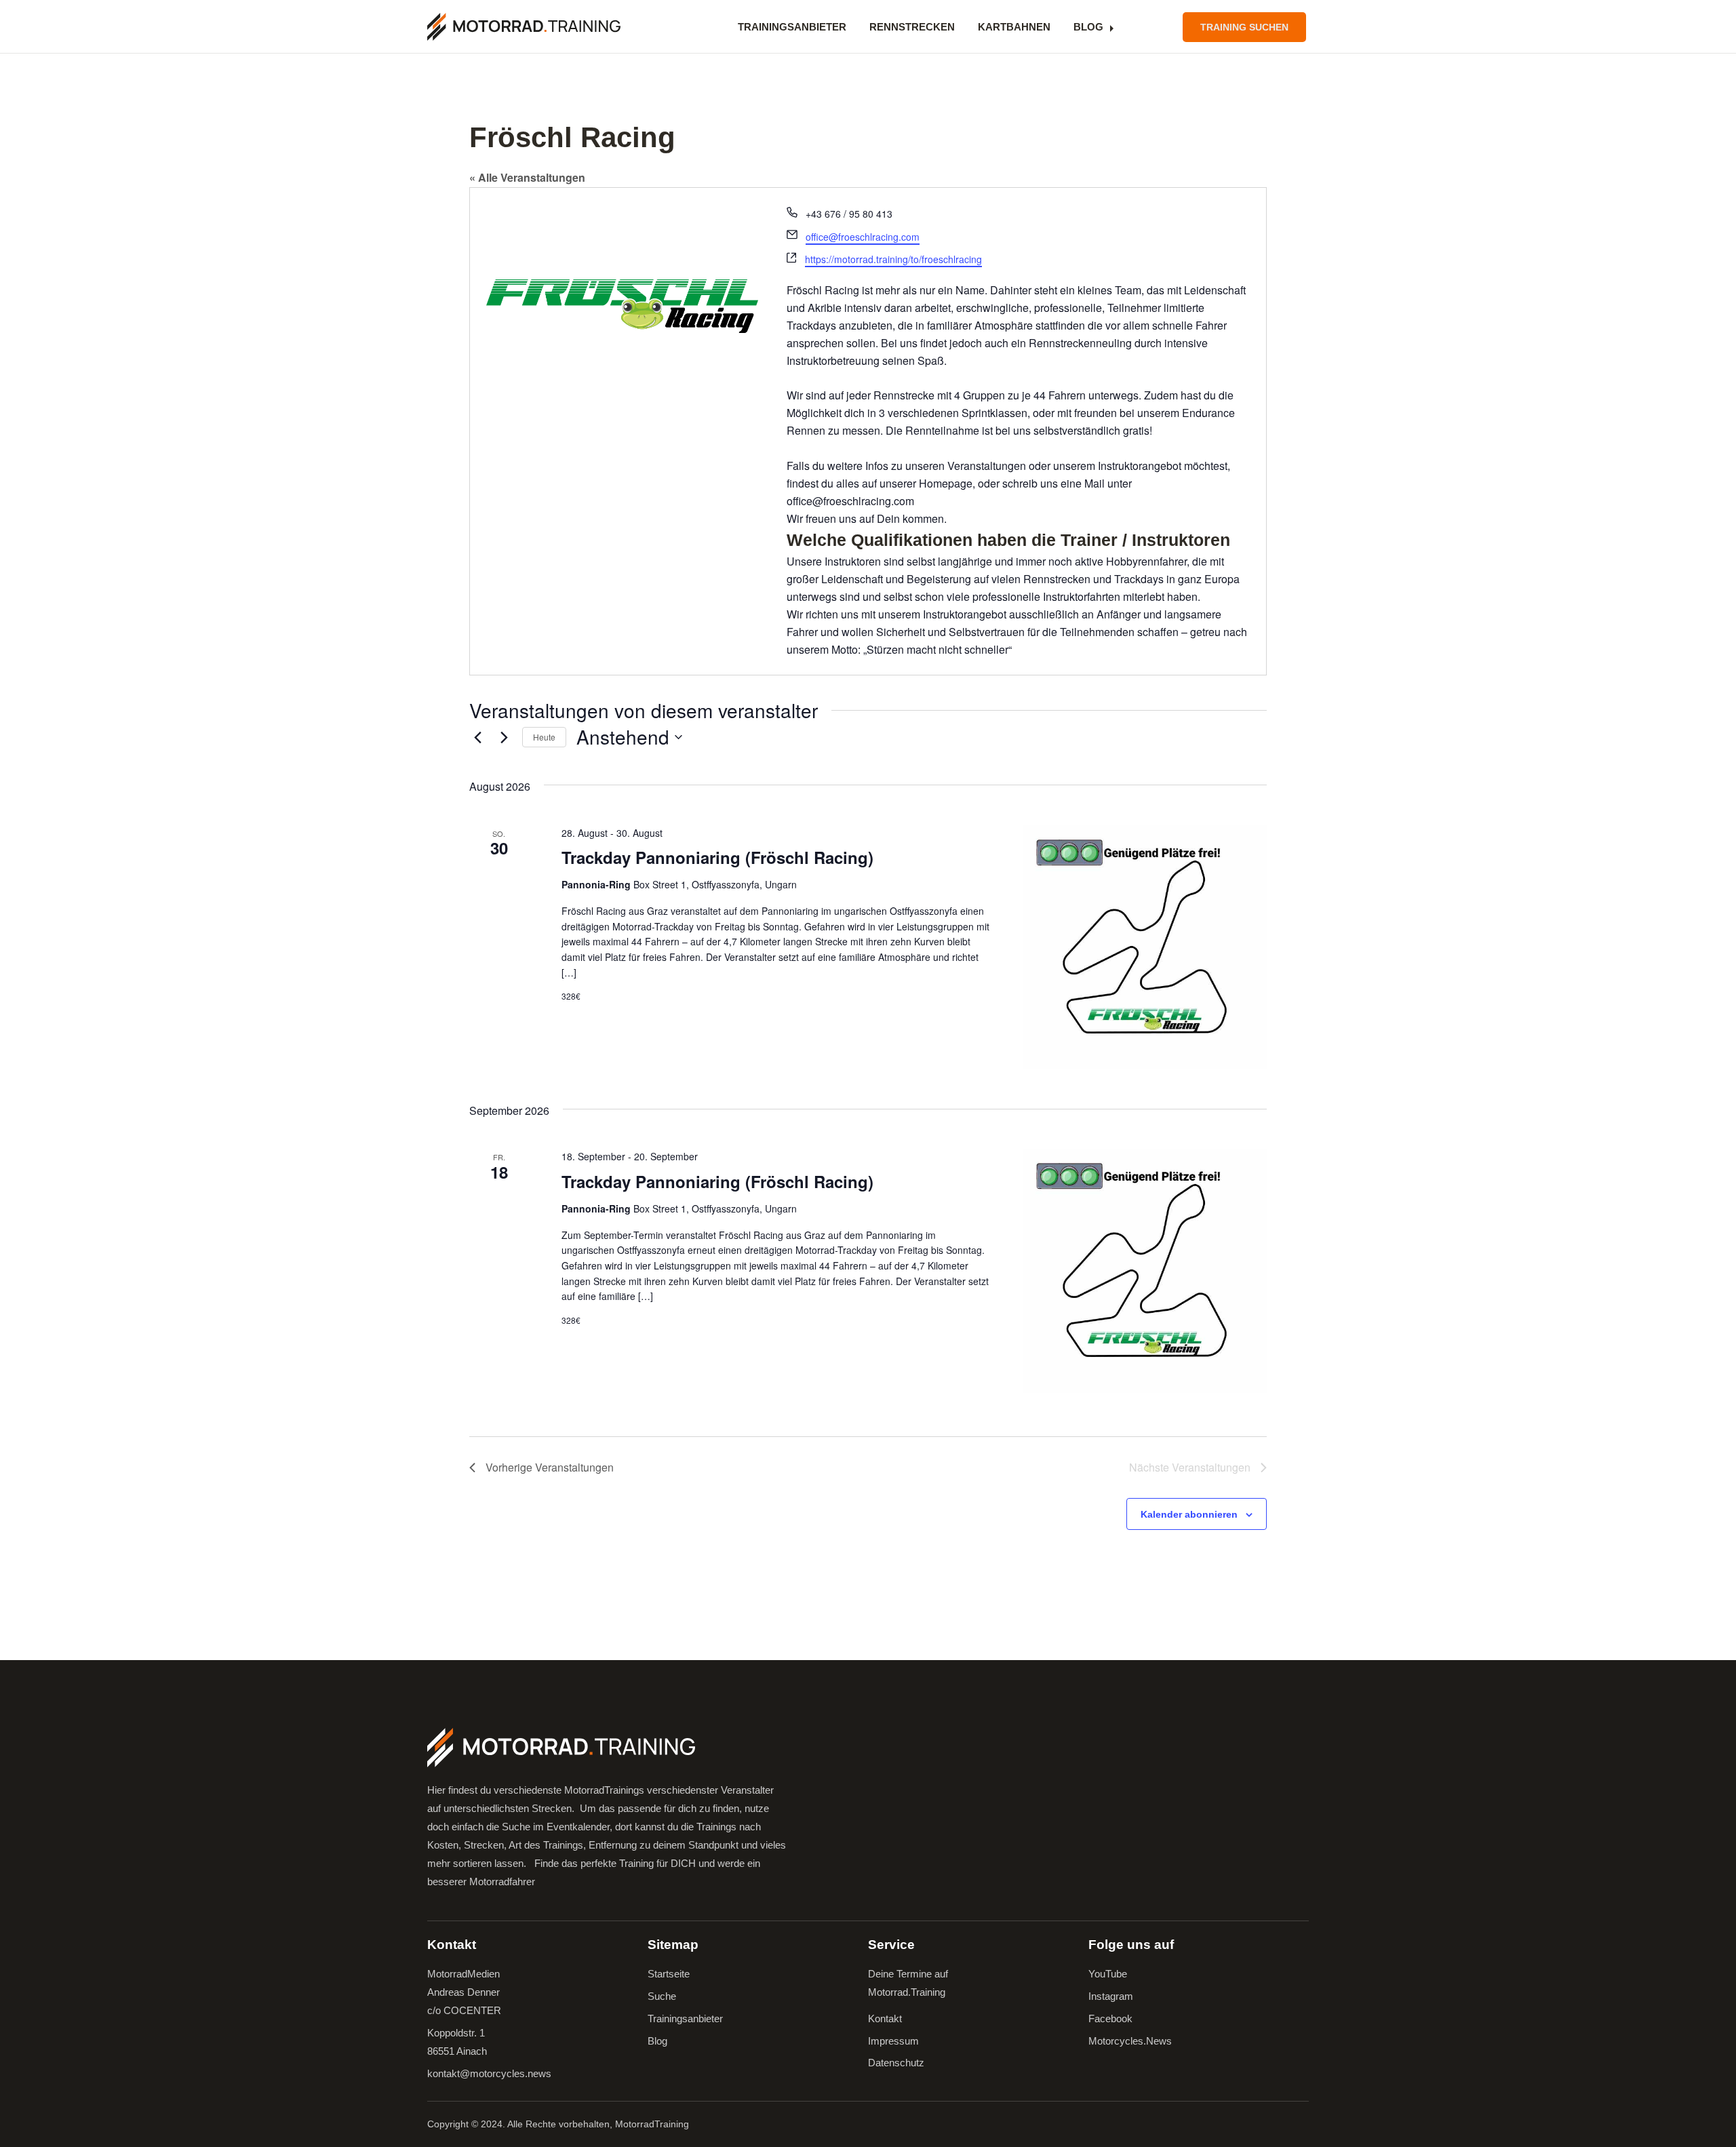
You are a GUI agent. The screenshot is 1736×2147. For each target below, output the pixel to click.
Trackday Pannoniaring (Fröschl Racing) (717, 857)
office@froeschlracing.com (863, 237)
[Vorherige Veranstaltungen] (477, 737)
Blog (1088, 27)
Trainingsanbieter (792, 27)
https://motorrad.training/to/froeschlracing (893, 259)
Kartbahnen (1014, 27)
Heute (544, 737)
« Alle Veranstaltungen (527, 177)
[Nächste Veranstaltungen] (504, 737)
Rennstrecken (912, 27)
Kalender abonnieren (1189, 1514)
